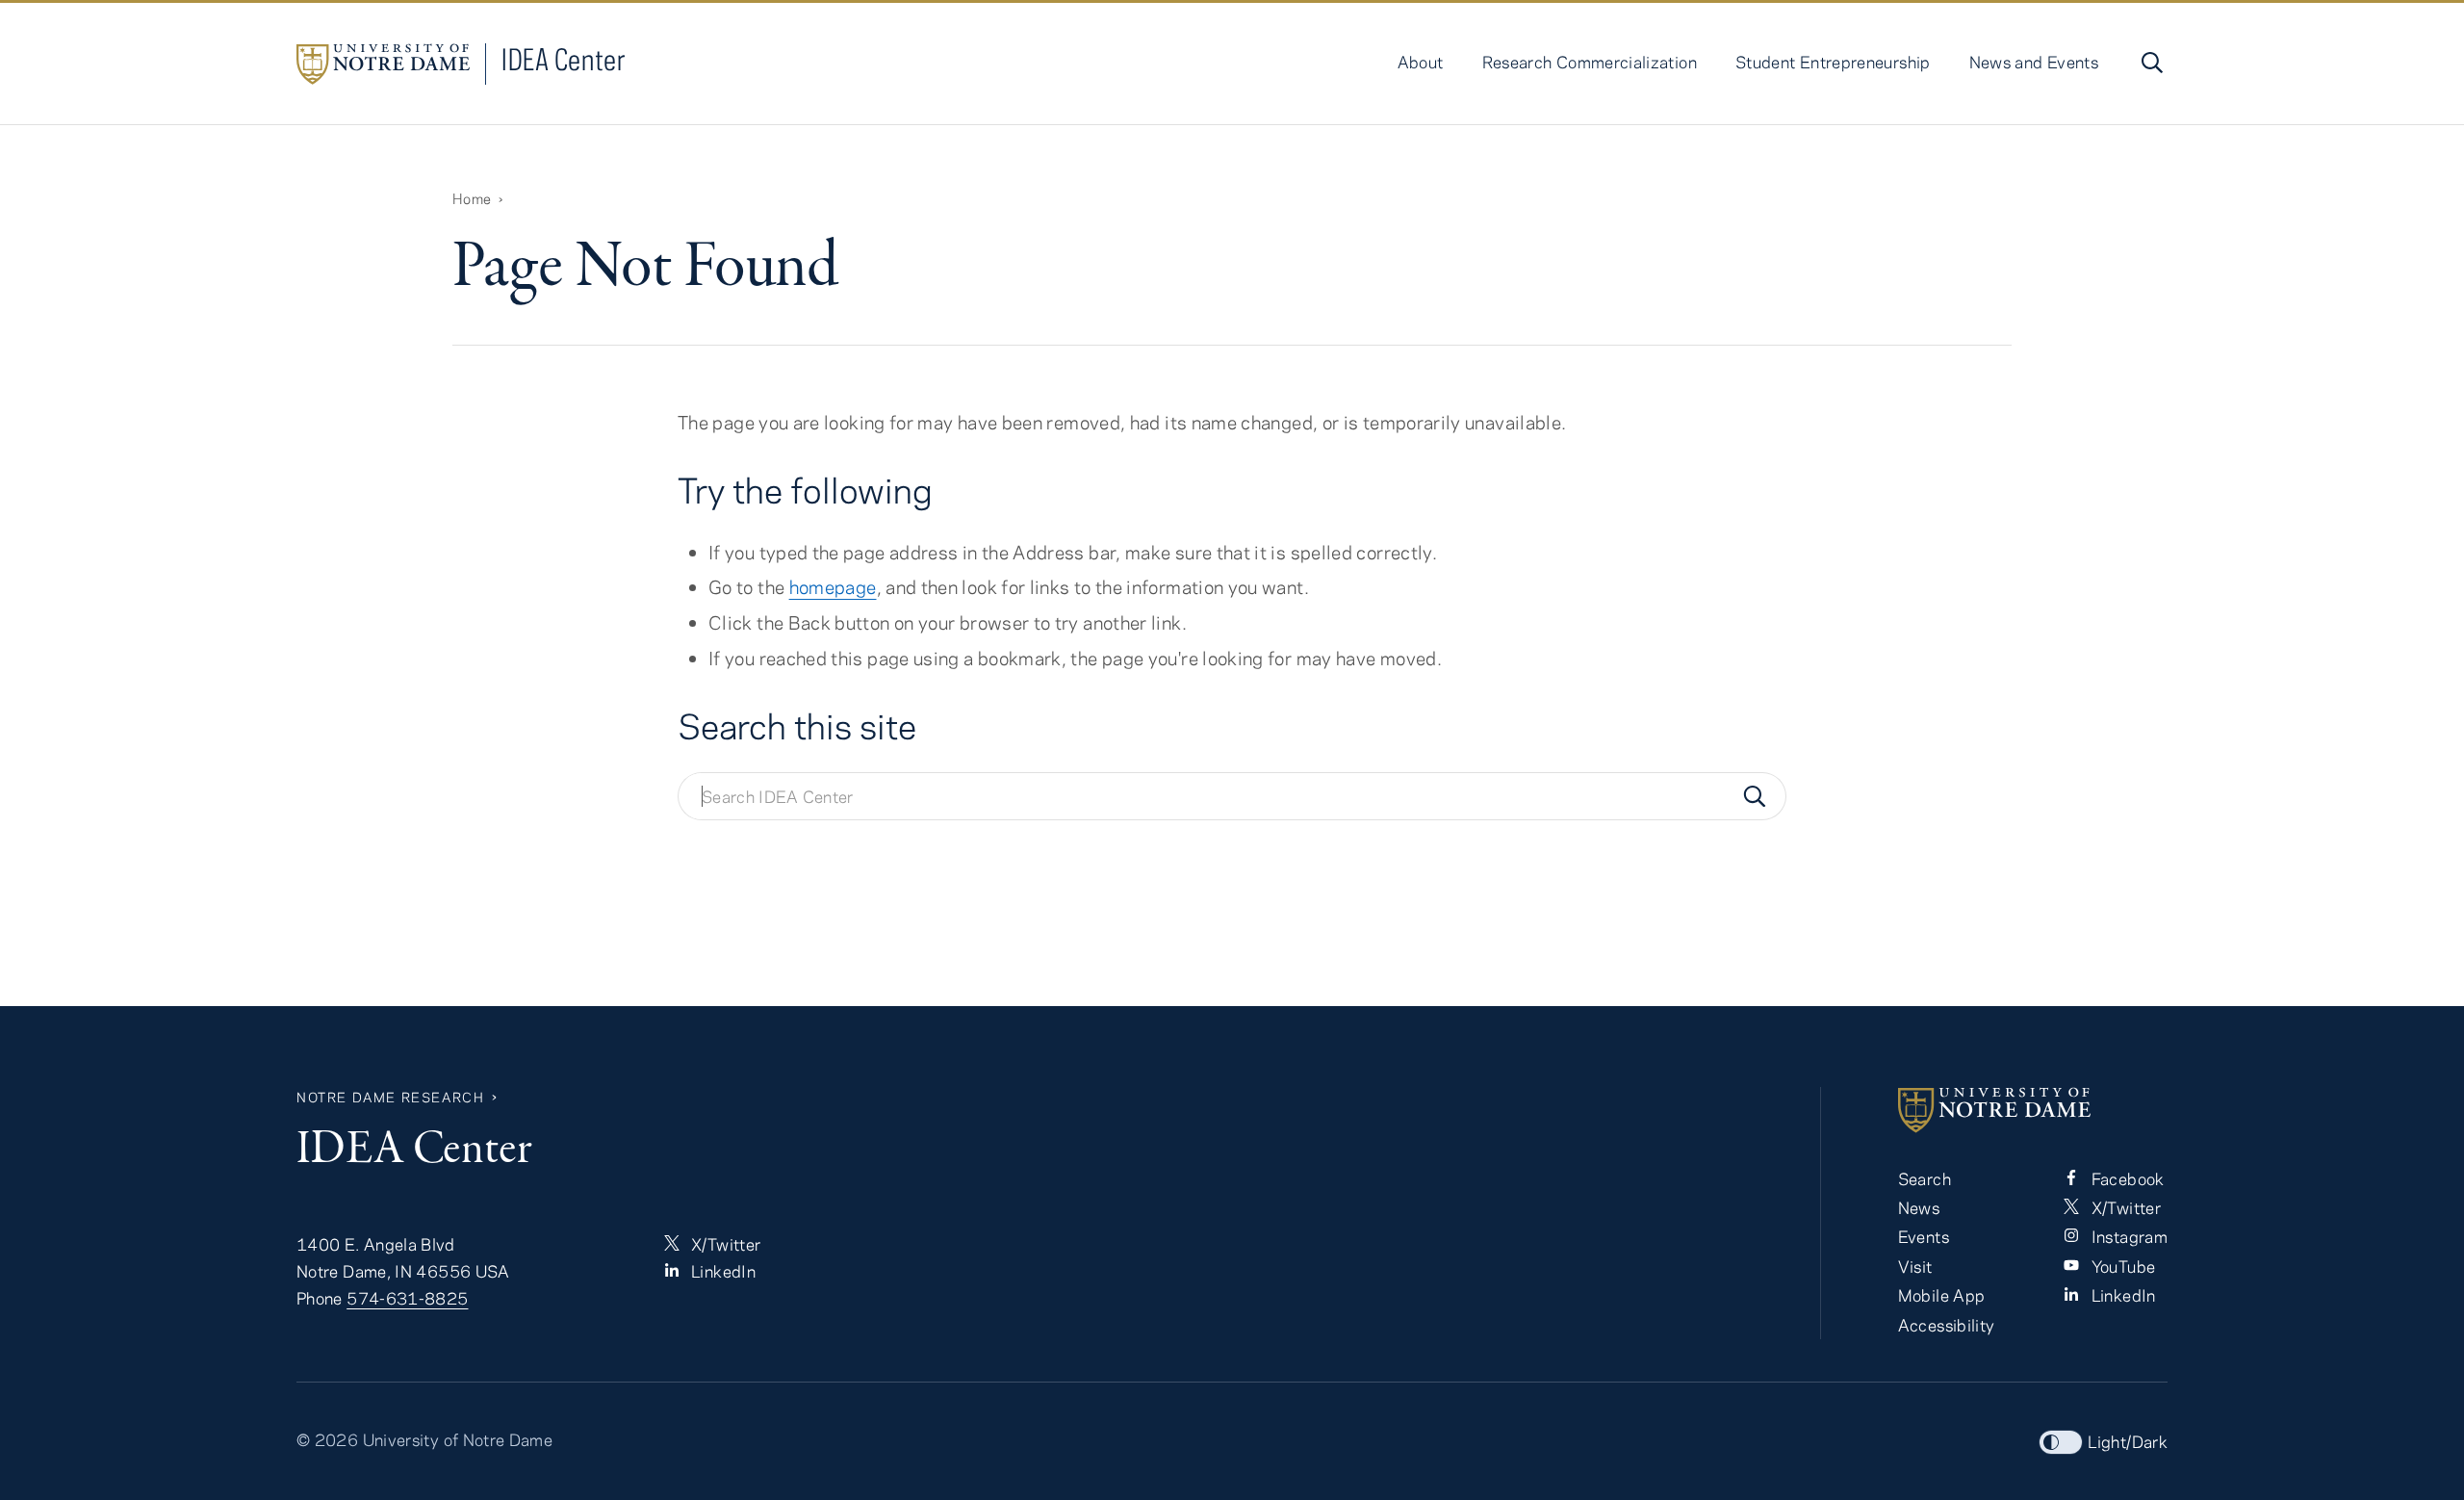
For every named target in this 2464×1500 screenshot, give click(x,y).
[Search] (1755, 796)
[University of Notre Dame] (2033, 1110)
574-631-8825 (407, 1298)
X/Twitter (724, 1244)
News (1919, 1207)
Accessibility (1947, 1325)
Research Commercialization (1590, 62)
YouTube (2121, 1266)
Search (1925, 1178)
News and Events (2034, 62)
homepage (833, 587)
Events (1924, 1236)
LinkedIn (721, 1271)
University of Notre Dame (458, 1439)
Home (472, 198)
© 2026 (327, 1439)
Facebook (2125, 1178)
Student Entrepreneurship (1833, 62)
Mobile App (1942, 1295)
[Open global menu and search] (2150, 63)
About (1421, 62)
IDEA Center (564, 59)
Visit (1915, 1266)
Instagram (2127, 1236)
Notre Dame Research (390, 1097)
